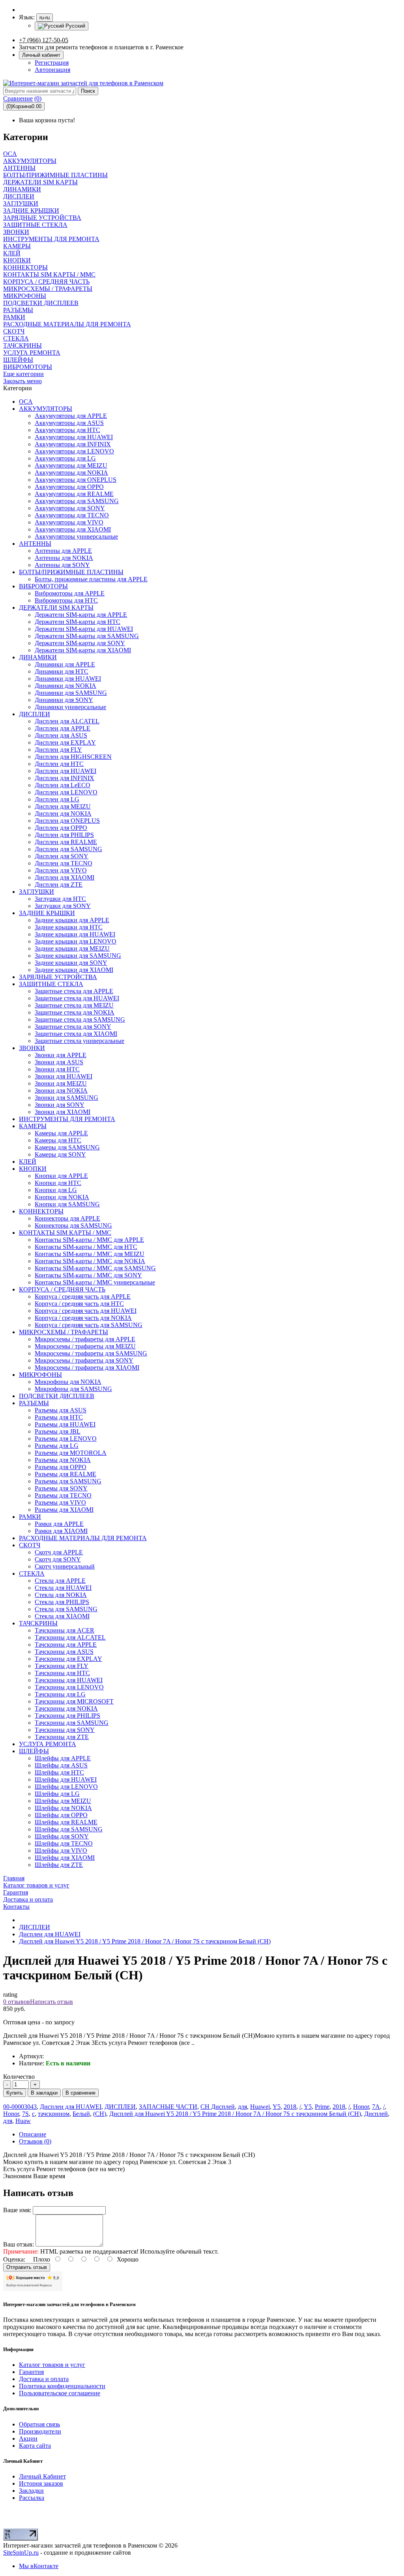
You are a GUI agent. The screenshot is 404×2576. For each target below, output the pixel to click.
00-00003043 (20, 2107)
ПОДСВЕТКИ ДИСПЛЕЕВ (57, 1396)
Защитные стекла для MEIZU (74, 1005)
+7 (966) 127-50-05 (44, 40)
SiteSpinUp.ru (21, 2553)
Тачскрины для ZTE (62, 1737)
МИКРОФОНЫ (40, 1375)
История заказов (41, 2483)
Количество (19, 2077)
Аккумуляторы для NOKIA (71, 473)
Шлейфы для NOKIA (63, 1808)
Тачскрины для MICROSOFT (74, 1701)
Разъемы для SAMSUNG (68, 1481)
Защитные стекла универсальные (79, 1041)
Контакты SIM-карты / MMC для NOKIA (90, 1261)
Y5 (277, 2107)
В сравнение (80, 2093)
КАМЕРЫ (33, 1126)
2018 (290, 2107)
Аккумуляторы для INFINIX (73, 444)
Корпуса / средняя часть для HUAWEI (86, 1311)
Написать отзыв (51, 2002)
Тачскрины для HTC (62, 1673)
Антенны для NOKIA (64, 558)
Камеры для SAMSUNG (67, 1147)
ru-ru (45, 18)
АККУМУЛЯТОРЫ (46, 409)
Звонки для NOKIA (61, 1090)
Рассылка (32, 2498)
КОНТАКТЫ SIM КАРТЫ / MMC (65, 1233)
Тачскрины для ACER (65, 1630)
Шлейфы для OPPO (61, 1815)
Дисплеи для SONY (62, 856)
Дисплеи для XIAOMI (65, 877)
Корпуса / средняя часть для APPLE (83, 1296)
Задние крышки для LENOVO (76, 941)
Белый (81, 2114)
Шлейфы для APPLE (63, 1758)
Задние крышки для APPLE (72, 920)
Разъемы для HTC (59, 1417)
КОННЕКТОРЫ (41, 1211)
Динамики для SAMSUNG (71, 693)
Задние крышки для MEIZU (72, 948)
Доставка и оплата (44, 2379)
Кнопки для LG (56, 1190)
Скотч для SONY (58, 1559)
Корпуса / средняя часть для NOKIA (83, 1318)
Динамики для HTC (62, 671)
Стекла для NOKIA (61, 1595)
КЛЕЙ (28, 1162)
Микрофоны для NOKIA (68, 1382)
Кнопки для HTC (58, 1183)
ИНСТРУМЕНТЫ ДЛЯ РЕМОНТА (67, 1119)
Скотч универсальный (65, 1566)
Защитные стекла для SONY (73, 1027)
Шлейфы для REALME (66, 1822)
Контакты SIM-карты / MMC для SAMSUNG (95, 1268)
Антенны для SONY (62, 565)
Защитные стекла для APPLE (74, 991)
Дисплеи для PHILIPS (64, 835)
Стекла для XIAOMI (62, 1616)
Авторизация (52, 70)
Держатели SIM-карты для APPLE (81, 615)
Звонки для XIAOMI (63, 1112)
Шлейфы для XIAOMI (65, 1858)
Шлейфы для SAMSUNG (69, 1829)
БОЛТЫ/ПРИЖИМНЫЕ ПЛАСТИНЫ (71, 572)
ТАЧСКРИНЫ (38, 1623)
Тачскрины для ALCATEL (70, 1637)
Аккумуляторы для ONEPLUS (76, 480)
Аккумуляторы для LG (65, 458)
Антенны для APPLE (63, 551)
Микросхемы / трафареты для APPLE (85, 1339)
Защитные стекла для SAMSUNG (80, 1019)
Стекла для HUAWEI (63, 1588)
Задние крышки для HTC (69, 927)
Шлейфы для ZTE (59, 1865)
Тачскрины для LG (60, 1694)
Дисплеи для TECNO (64, 863)
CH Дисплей (218, 2107)
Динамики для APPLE (65, 664)
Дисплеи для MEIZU (63, 806)
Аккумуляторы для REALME (74, 494)
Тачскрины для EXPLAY (68, 1659)
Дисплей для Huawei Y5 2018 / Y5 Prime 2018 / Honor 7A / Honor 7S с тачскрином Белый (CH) (145, 1941)
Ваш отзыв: (19, 2244)
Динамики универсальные (70, 707)
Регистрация (52, 63)
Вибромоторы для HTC (66, 600)
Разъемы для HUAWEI (65, 1424)
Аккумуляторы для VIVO (69, 522)
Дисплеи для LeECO (63, 785)
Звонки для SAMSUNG (66, 1098)
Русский (75, 26)
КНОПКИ (33, 1169)
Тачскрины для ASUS (64, 1652)
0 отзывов (17, 2002)
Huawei (260, 2107)
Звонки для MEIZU (61, 1083)
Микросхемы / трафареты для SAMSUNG (91, 1353)
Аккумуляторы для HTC (67, 430)
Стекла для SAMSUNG (66, 1609)
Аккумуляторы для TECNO (72, 515)
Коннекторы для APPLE (67, 1218)
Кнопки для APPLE (61, 1176)
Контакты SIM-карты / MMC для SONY (88, 1275)
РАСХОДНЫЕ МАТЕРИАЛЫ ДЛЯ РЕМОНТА (83, 1538)
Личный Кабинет (42, 2476)
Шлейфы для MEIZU (63, 1801)
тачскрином (54, 2114)
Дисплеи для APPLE (63, 728)
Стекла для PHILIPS (62, 1602)
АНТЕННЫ (35, 544)
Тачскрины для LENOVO (69, 1687)
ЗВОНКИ (32, 1048)
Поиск (88, 91)
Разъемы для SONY (61, 1488)
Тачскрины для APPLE (66, 1645)
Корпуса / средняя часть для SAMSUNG (89, 1325)
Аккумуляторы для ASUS (69, 423)
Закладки (31, 2491)
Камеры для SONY (60, 1154)
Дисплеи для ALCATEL (67, 721)
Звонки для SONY (60, 1105)
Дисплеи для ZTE (59, 885)
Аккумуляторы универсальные (76, 536)
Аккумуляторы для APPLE (71, 416)
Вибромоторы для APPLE (70, 593)
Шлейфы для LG (57, 1794)
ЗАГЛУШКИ (36, 892)
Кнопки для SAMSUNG (67, 1204)
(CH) (100, 2114)
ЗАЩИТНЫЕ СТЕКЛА (51, 984)
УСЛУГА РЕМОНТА (48, 1744)
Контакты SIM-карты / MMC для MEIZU (90, 1254)
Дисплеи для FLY (58, 750)
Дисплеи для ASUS (61, 735)
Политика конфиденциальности (62, 2386)
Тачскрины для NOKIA (66, 1708)
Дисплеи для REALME (66, 842)
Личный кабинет (41, 55)
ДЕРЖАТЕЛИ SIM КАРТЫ (56, 607)
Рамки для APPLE (59, 1524)
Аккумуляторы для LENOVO (74, 451)
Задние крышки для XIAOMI (74, 970)
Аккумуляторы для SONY (70, 508)
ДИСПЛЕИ (35, 714)
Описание (33, 2134)
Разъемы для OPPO (61, 1467)
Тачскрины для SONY (65, 1730)
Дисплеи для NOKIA (63, 813)
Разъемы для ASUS (61, 1410)
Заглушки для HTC (60, 899)
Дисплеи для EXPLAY (65, 742)
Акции (28, 2438)
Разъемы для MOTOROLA (71, 1453)
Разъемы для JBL (58, 1431)
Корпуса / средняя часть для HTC (79, 1304)
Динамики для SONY (64, 700)
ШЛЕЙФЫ (34, 1751)
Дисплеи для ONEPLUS (67, 821)
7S (25, 2114)
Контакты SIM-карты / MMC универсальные (95, 1282)
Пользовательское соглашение (60, 2393)
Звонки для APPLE (61, 1055)
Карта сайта (35, 2446)
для (242, 2107)
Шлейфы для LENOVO (66, 1787)
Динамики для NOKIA (65, 686)
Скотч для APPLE (59, 1552)
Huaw (23, 2121)
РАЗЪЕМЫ (34, 1403)
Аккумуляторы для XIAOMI (73, 529)
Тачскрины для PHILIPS (67, 1716)
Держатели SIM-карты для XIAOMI (83, 650)
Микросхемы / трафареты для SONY (84, 1360)
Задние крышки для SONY (71, 963)
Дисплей (376, 2114)
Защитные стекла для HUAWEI (77, 998)
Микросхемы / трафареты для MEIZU (85, 1346)
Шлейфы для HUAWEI (66, 1779)
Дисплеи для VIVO (61, 870)
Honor (361, 2107)
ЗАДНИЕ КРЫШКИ (47, 913)
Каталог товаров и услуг (52, 2365)
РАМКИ (30, 1517)
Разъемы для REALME (65, 1474)
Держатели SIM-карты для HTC (78, 622)
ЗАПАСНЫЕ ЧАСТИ (168, 2107)
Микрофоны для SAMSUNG (73, 1389)
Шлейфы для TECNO (64, 1843)
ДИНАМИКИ (38, 657)
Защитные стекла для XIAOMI (76, 1034)
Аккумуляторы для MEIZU (71, 465)
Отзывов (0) (35, 2141)
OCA (26, 402)
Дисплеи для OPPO (61, 828)
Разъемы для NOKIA (63, 1460)
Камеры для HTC (58, 1140)
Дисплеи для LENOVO (66, 792)
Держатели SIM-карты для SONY (80, 643)
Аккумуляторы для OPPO (69, 487)
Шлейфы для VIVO (61, 1851)
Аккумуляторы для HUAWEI (74, 437)
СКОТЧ (30, 1545)
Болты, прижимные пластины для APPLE (91, 579)
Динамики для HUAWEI (68, 679)
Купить (15, 2093)
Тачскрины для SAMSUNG (72, 1723)
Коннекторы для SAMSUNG (73, 1225)
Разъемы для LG (57, 1446)
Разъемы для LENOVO (66, 1439)
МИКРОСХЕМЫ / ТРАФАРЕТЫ (64, 1332)
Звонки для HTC (57, 1069)
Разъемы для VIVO (60, 1502)
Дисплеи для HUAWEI (65, 771)
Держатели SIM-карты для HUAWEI (84, 629)
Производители (40, 2431)
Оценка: (14, 2259)
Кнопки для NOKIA (62, 1197)
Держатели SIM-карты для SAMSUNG (87, 636)
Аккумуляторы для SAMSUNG (77, 501)
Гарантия (31, 2372)
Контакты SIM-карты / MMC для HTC (86, 1247)
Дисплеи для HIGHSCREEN (73, 757)
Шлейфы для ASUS (61, 1765)
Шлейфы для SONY (62, 1836)
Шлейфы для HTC (59, 1772)
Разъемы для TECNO (63, 1495)
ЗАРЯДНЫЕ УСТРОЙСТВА (58, 977)
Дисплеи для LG (57, 799)
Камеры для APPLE (61, 1133)
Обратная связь (39, 2424)
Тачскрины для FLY (62, 1666)
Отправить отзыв (27, 2267)
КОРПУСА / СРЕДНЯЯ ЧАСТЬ (62, 1289)
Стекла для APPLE (60, 1581)
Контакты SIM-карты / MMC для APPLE (89, 1240)
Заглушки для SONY (63, 906)
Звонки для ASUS (59, 1062)
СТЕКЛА (32, 1573)
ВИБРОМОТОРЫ (43, 586)
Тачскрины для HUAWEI (69, 1680)
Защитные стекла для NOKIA (75, 1012)
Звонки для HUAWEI (64, 1076)
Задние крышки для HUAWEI (75, 934)
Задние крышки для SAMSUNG (78, 956)
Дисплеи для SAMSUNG (68, 849)
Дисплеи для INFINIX (65, 778)
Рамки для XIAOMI (61, 1531)
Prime (322, 2107)
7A (376, 2107)
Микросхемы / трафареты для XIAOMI (87, 1368)
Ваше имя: (17, 2210)
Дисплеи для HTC (59, 764)
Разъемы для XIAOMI (64, 1510)
